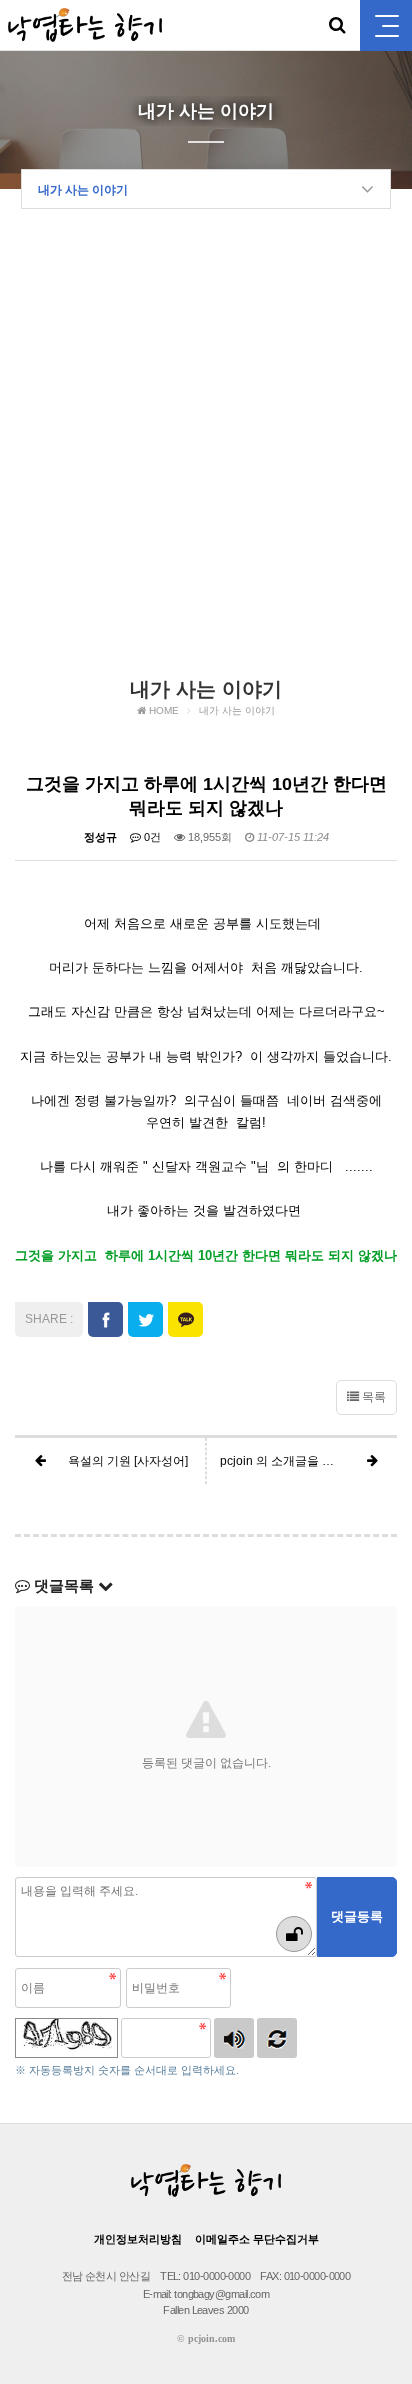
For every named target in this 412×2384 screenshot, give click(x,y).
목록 (372, 1397)
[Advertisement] (206, 450)
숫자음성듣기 (234, 2038)
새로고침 (277, 2038)
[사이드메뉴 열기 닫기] (386, 25)
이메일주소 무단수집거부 (257, 2239)
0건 (151, 837)
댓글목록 (64, 1585)
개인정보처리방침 (138, 2239)
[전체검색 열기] (337, 25)
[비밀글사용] (294, 1934)
